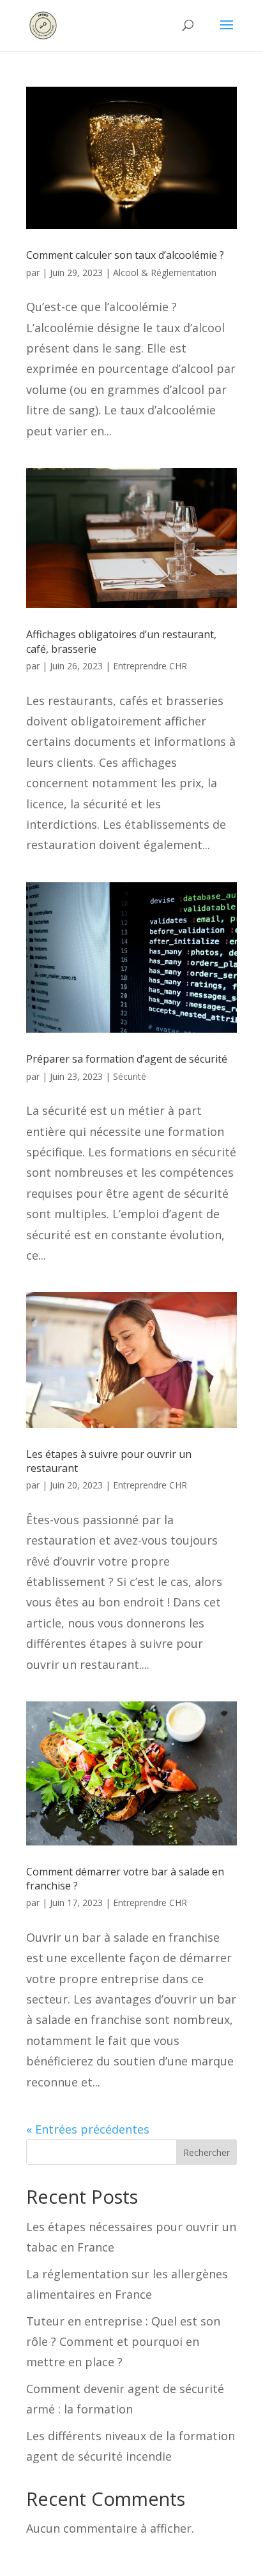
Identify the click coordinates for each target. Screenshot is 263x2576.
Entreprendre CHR (150, 666)
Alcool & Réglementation (165, 273)
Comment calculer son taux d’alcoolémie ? (125, 255)
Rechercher (207, 2152)
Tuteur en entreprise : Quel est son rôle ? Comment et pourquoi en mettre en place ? (123, 2342)
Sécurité (130, 1076)
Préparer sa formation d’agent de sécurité (127, 1059)
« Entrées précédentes (88, 2129)
